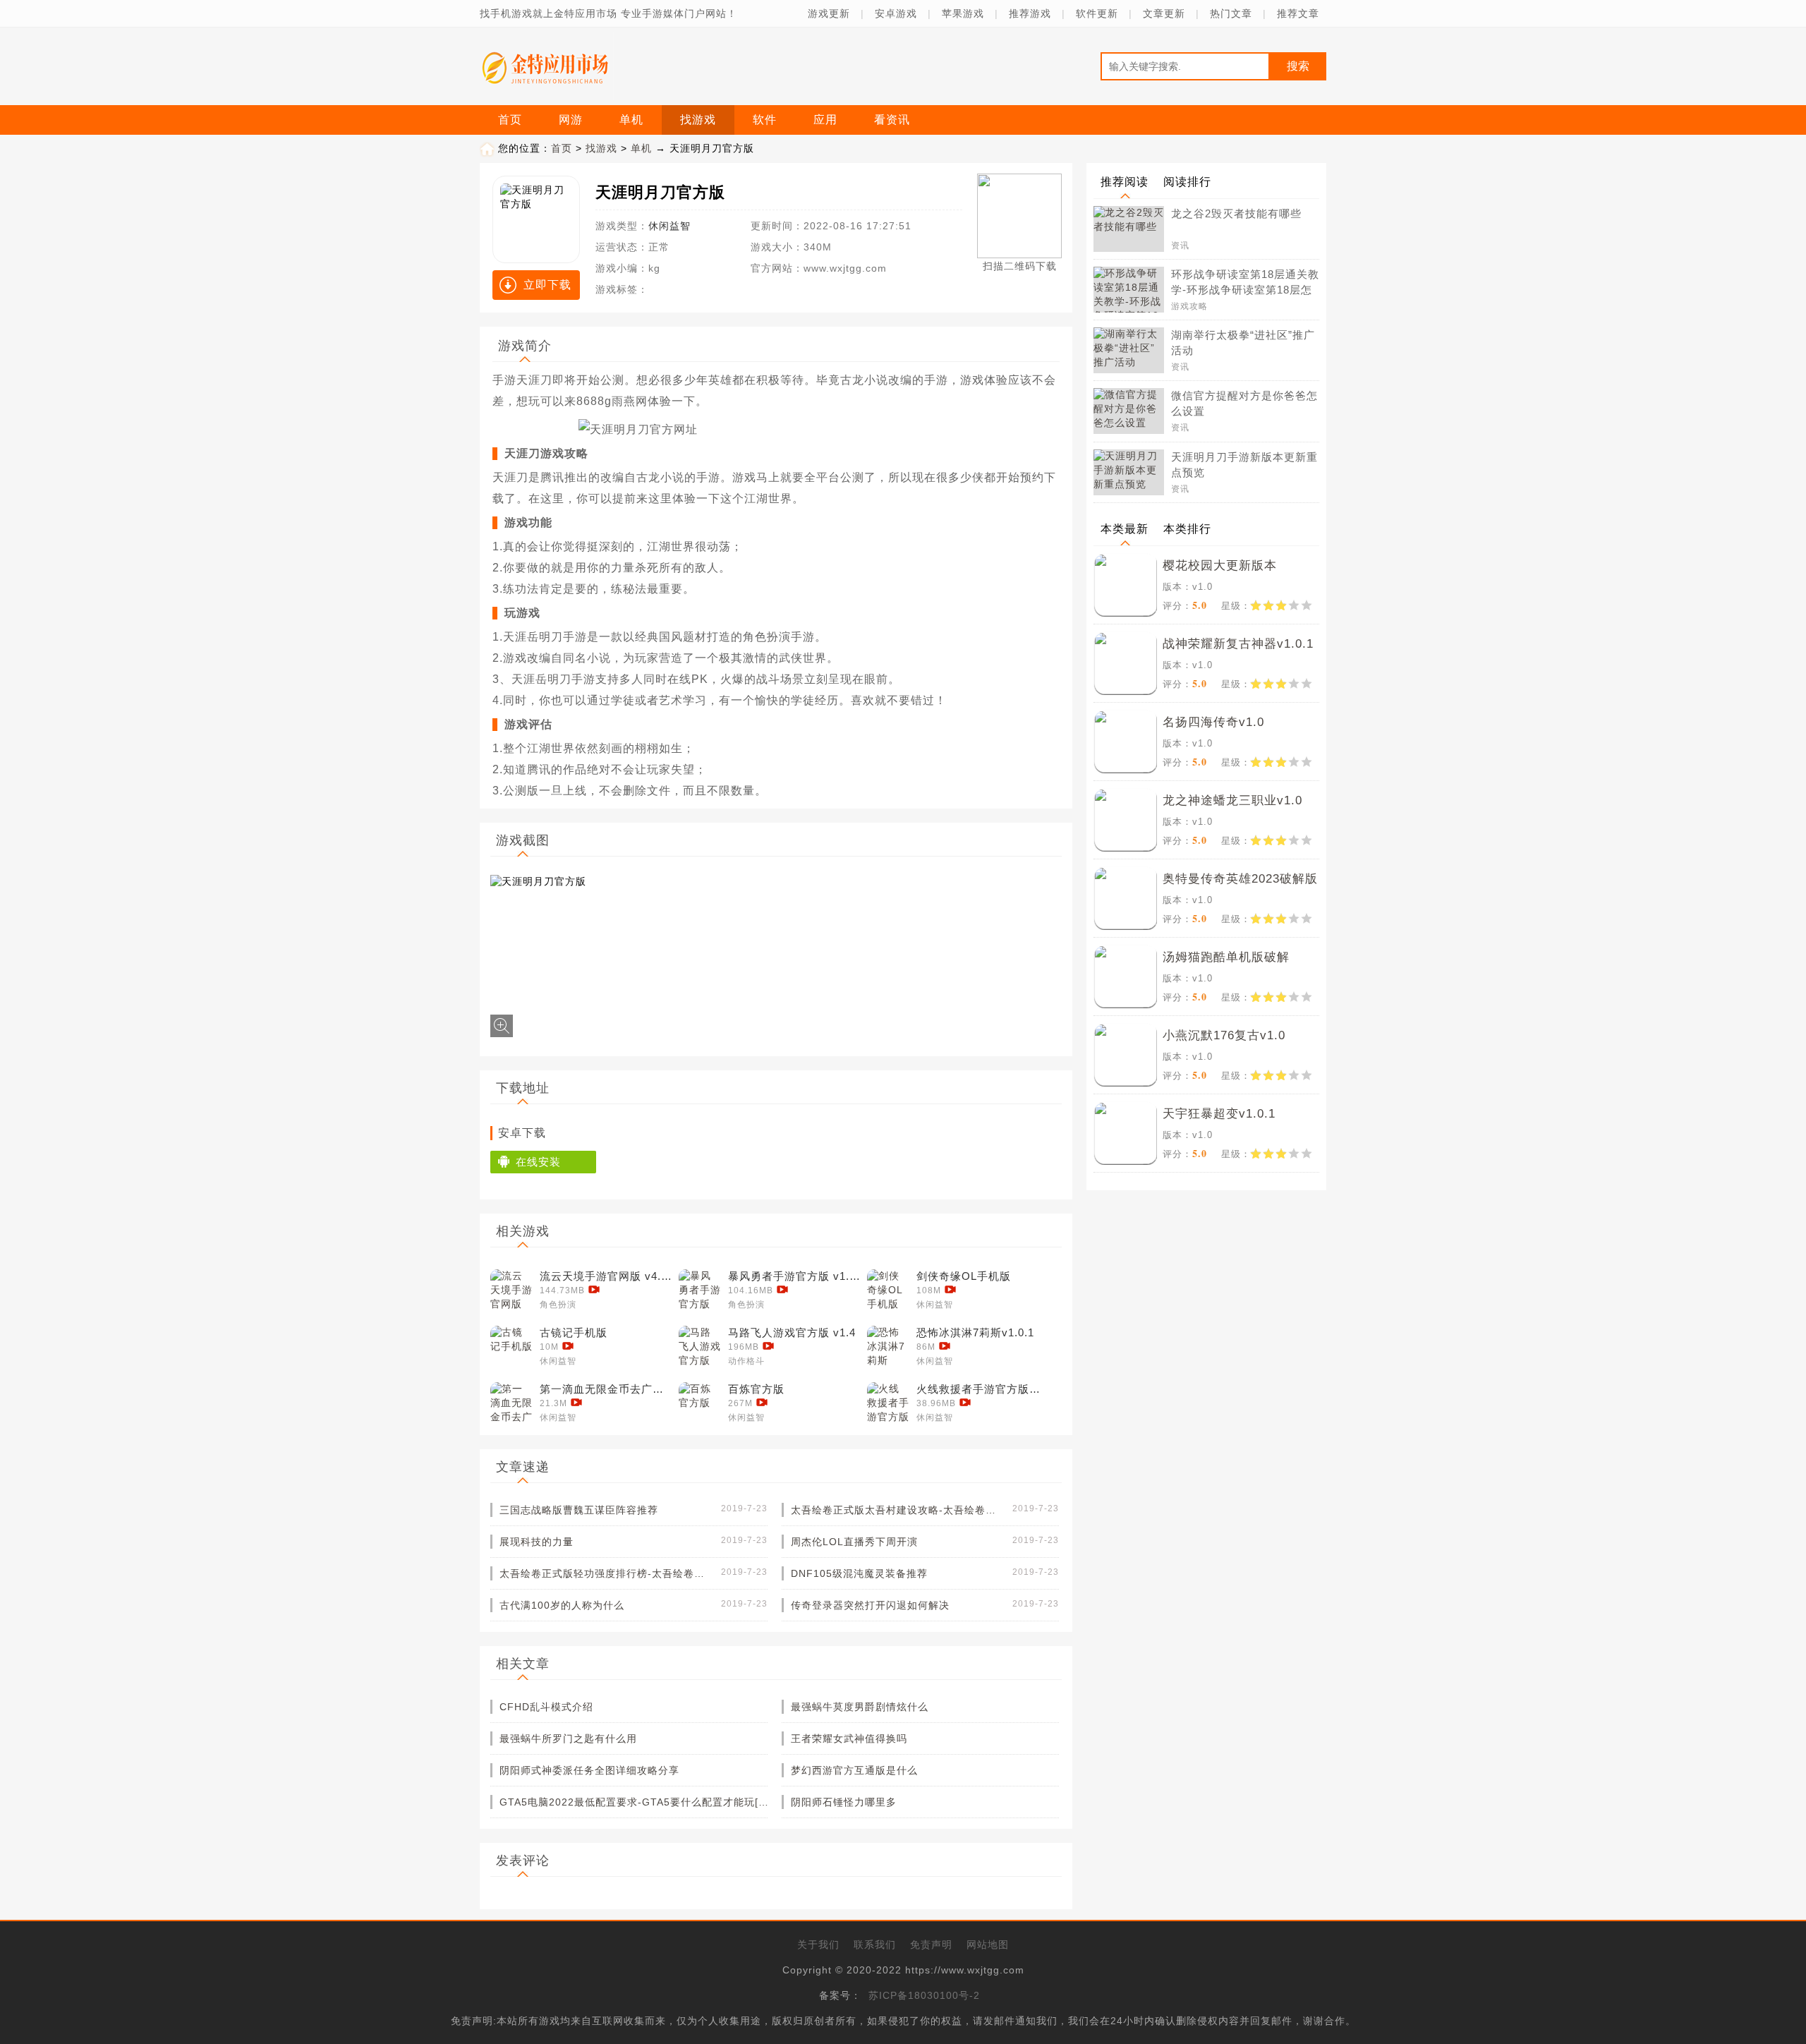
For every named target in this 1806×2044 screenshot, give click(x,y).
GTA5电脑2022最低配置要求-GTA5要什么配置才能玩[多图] (637, 1802)
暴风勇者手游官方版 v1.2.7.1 (795, 1276)
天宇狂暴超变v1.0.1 (1219, 1114)
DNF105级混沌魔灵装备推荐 (859, 1573)
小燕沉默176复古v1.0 (1224, 1035)
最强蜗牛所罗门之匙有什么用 (568, 1738)
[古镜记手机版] (511, 1347)
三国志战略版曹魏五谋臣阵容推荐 (579, 1510)
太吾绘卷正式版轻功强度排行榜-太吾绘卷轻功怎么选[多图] (605, 1573)
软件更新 (1097, 13)
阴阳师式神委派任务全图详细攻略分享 (589, 1770)
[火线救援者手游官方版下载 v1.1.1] (888, 1403)
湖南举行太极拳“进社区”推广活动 (1243, 343)
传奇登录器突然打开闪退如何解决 (870, 1605)
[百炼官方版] (700, 1403)
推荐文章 (1298, 13)
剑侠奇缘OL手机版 (964, 1276)
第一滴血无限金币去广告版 (607, 1389)
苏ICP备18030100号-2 (924, 1995)
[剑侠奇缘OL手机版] (888, 1290)
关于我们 (818, 1945)
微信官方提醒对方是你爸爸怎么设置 (1244, 403)
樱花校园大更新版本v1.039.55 (1220, 568)
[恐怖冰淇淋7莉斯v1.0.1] (888, 1347)
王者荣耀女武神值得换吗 (849, 1738)
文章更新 (1164, 13)
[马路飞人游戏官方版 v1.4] (700, 1347)
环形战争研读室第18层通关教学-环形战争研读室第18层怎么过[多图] (1245, 283)
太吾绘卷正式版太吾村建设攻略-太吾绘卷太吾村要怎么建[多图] (897, 1510)
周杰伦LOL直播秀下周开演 (854, 1542)
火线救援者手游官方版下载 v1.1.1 (983, 1389)
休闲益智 (669, 226)
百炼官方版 (756, 1389)
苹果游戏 (963, 13)
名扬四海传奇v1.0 (1213, 722)
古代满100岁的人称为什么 (562, 1605)
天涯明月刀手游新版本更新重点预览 (1244, 465)
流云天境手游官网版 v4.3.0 (607, 1276)
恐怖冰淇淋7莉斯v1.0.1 (975, 1332)
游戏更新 (829, 13)
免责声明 (931, 1945)
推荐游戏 (1030, 13)
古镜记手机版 (574, 1332)
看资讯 (892, 120)
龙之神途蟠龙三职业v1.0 (1232, 800)
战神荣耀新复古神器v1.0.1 (1238, 644)
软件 (765, 120)
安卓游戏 (896, 13)
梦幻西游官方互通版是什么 (854, 1770)
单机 (631, 120)
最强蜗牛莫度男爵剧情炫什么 (860, 1707)
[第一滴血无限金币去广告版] (511, 1403)
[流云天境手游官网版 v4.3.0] (511, 1290)
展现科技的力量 (537, 1542)
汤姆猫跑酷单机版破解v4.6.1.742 (1226, 960)
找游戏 (698, 120)
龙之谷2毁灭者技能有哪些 (1236, 213)
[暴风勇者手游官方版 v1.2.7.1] (700, 1290)
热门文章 (1231, 13)
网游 (571, 120)
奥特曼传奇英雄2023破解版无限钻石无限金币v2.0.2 (1240, 882)
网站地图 (988, 1945)
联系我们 (875, 1945)
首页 (510, 120)
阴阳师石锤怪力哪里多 (844, 1802)
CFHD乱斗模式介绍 (546, 1707)
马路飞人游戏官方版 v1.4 (792, 1332)
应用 (825, 120)
